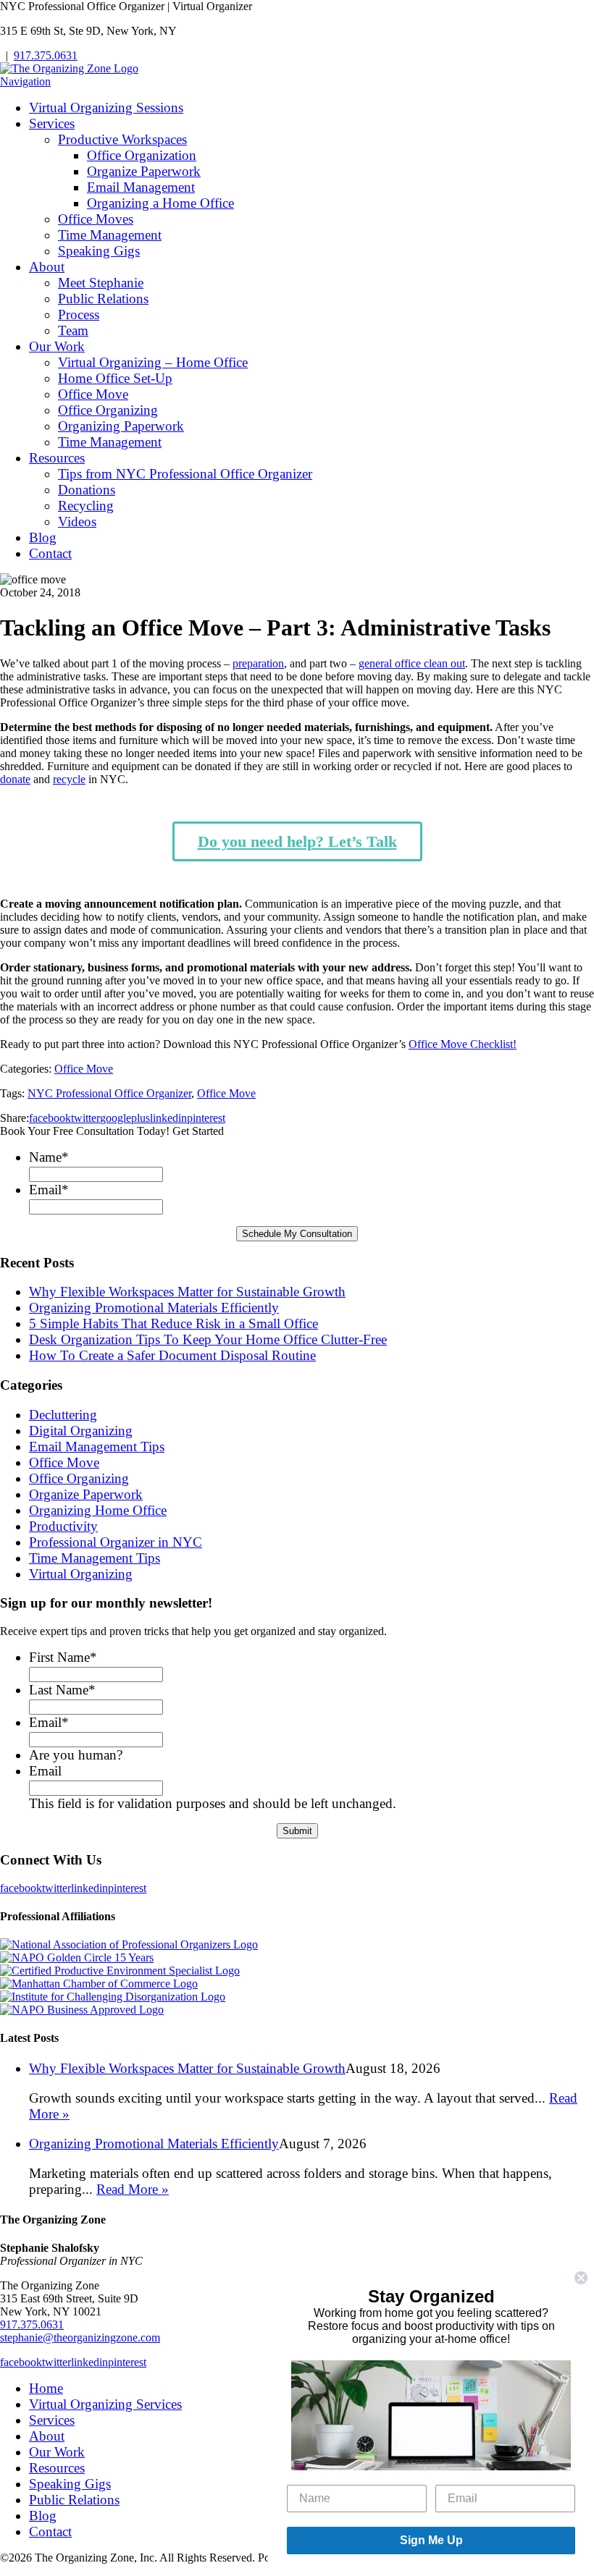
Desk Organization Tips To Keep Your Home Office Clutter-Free (208, 1339)
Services (52, 123)
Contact (50, 553)
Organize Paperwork (144, 171)
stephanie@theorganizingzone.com (80, 2338)
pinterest (206, 1118)
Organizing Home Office (98, 1510)
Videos (77, 521)
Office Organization (142, 155)
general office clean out (412, 663)
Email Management (141, 187)
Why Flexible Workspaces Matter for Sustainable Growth (187, 1292)
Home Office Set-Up (115, 378)
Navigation (25, 81)
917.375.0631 (46, 55)
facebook (50, 1118)
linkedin (168, 1118)
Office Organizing (108, 410)
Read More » (133, 2189)
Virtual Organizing (81, 1574)
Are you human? (76, 1755)
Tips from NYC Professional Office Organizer (185, 474)
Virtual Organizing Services (105, 2404)
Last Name (62, 1690)
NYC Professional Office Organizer (109, 1093)
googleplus (125, 1118)
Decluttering (63, 1415)
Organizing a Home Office (160, 203)
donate (15, 779)
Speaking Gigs (99, 251)
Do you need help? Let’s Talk (297, 841)
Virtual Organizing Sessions (106, 107)
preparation (258, 663)
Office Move (93, 394)
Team (73, 330)
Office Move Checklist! (463, 1044)
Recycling (86, 506)
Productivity (63, 1526)
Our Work (57, 346)
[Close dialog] (581, 2278)
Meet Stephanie (101, 283)
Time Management (110, 235)
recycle (69, 779)
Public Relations (103, 299)
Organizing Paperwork (121, 426)
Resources (57, 458)
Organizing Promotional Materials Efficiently (154, 1308)
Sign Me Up (431, 2540)
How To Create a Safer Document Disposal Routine (172, 1355)
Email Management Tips (97, 1447)
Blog (43, 537)
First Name (63, 1657)
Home (46, 2388)
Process (79, 314)
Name (49, 1157)
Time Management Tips (95, 1558)
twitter (85, 1118)
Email (49, 1190)
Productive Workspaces (122, 139)
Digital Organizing (81, 1431)
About (47, 267)
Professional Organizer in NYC (116, 1542)
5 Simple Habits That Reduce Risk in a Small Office (173, 1323)
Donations (87, 490)
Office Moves (96, 219)
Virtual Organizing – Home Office (153, 362)
